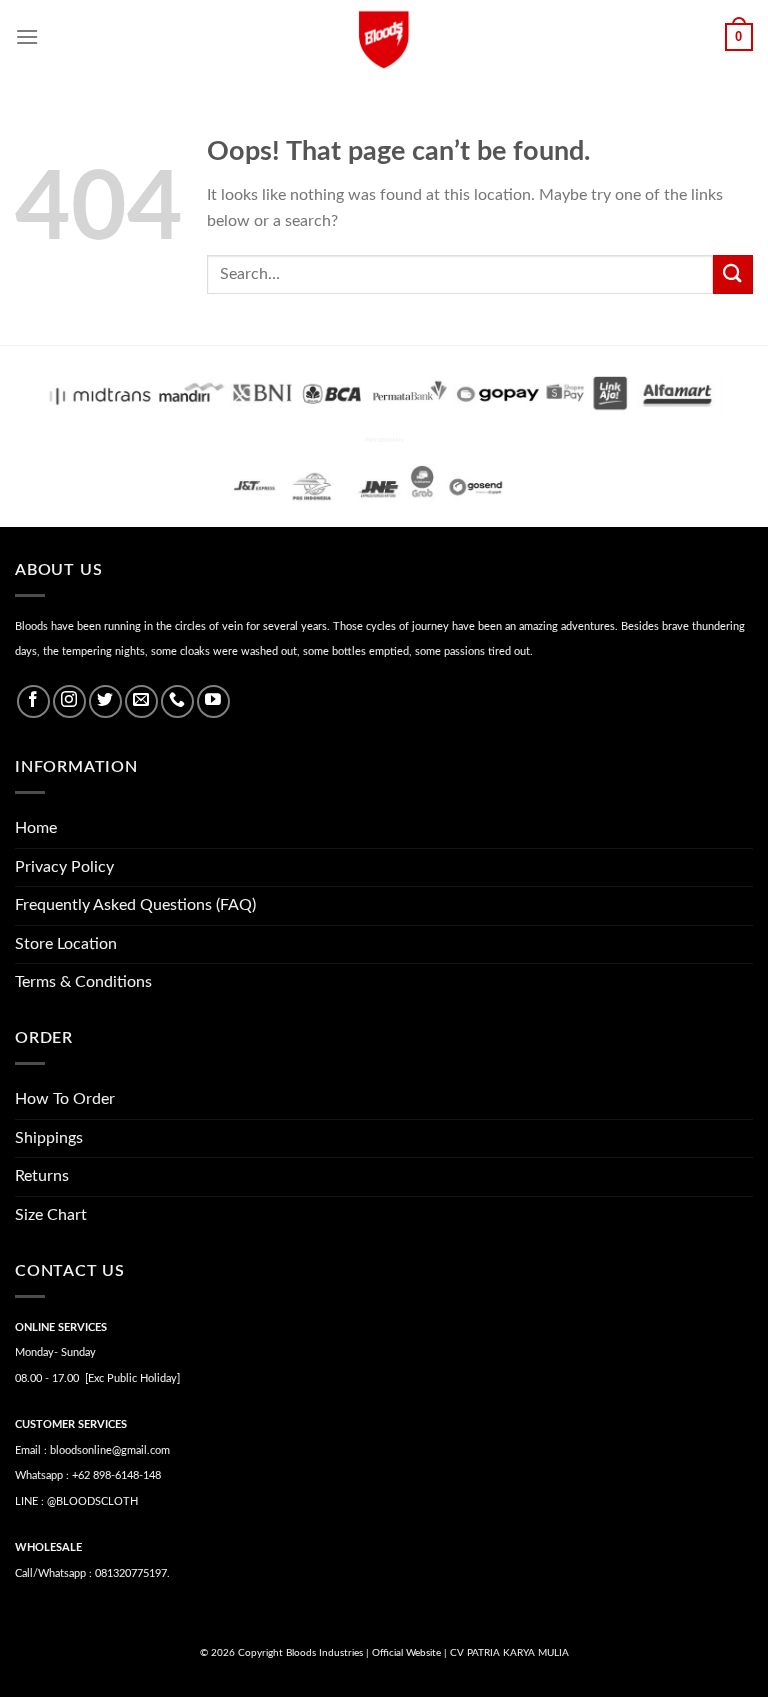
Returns (42, 1176)
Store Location (66, 944)
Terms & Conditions (83, 982)
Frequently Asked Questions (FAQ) (135, 905)
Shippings (49, 1138)
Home (36, 828)
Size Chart (51, 1215)
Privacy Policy (64, 867)
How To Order (65, 1099)
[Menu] (27, 36)
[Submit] (733, 274)
